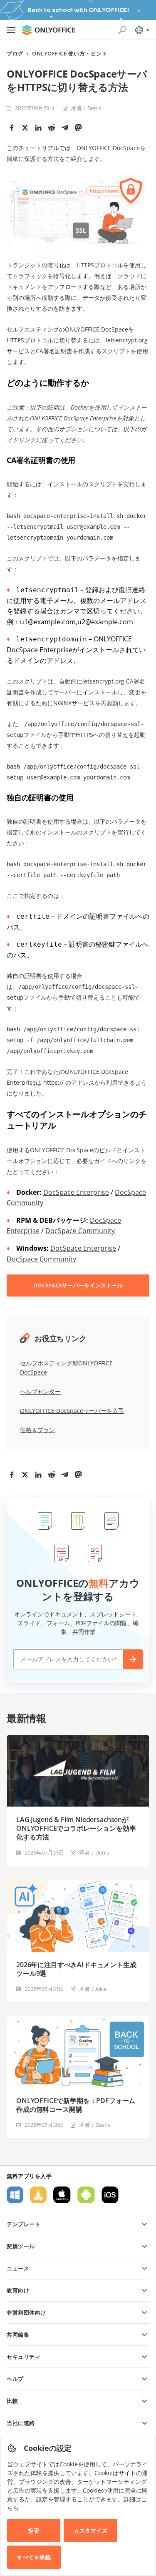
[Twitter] (25, 128)
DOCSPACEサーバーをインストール (78, 1285)
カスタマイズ (90, 2531)
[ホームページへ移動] (48, 30)
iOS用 (110, 2195)
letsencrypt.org (127, 340)
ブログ (15, 54)
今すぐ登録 (133, 1659)
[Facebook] (12, 128)
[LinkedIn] (38, 128)
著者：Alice (93, 1989)
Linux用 (38, 2195)
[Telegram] (65, 128)
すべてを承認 (34, 2557)
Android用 (86, 2195)
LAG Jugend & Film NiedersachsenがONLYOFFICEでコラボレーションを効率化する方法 (76, 1828)
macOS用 (62, 2195)
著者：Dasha (95, 2125)
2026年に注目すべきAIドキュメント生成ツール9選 (76, 1969)
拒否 (33, 2531)
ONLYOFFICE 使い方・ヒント (70, 54)
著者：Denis (86, 108)
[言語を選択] (142, 30)
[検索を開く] (122, 30)
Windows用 (15, 2195)
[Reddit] (52, 128)
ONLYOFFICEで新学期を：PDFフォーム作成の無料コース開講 (76, 2105)
